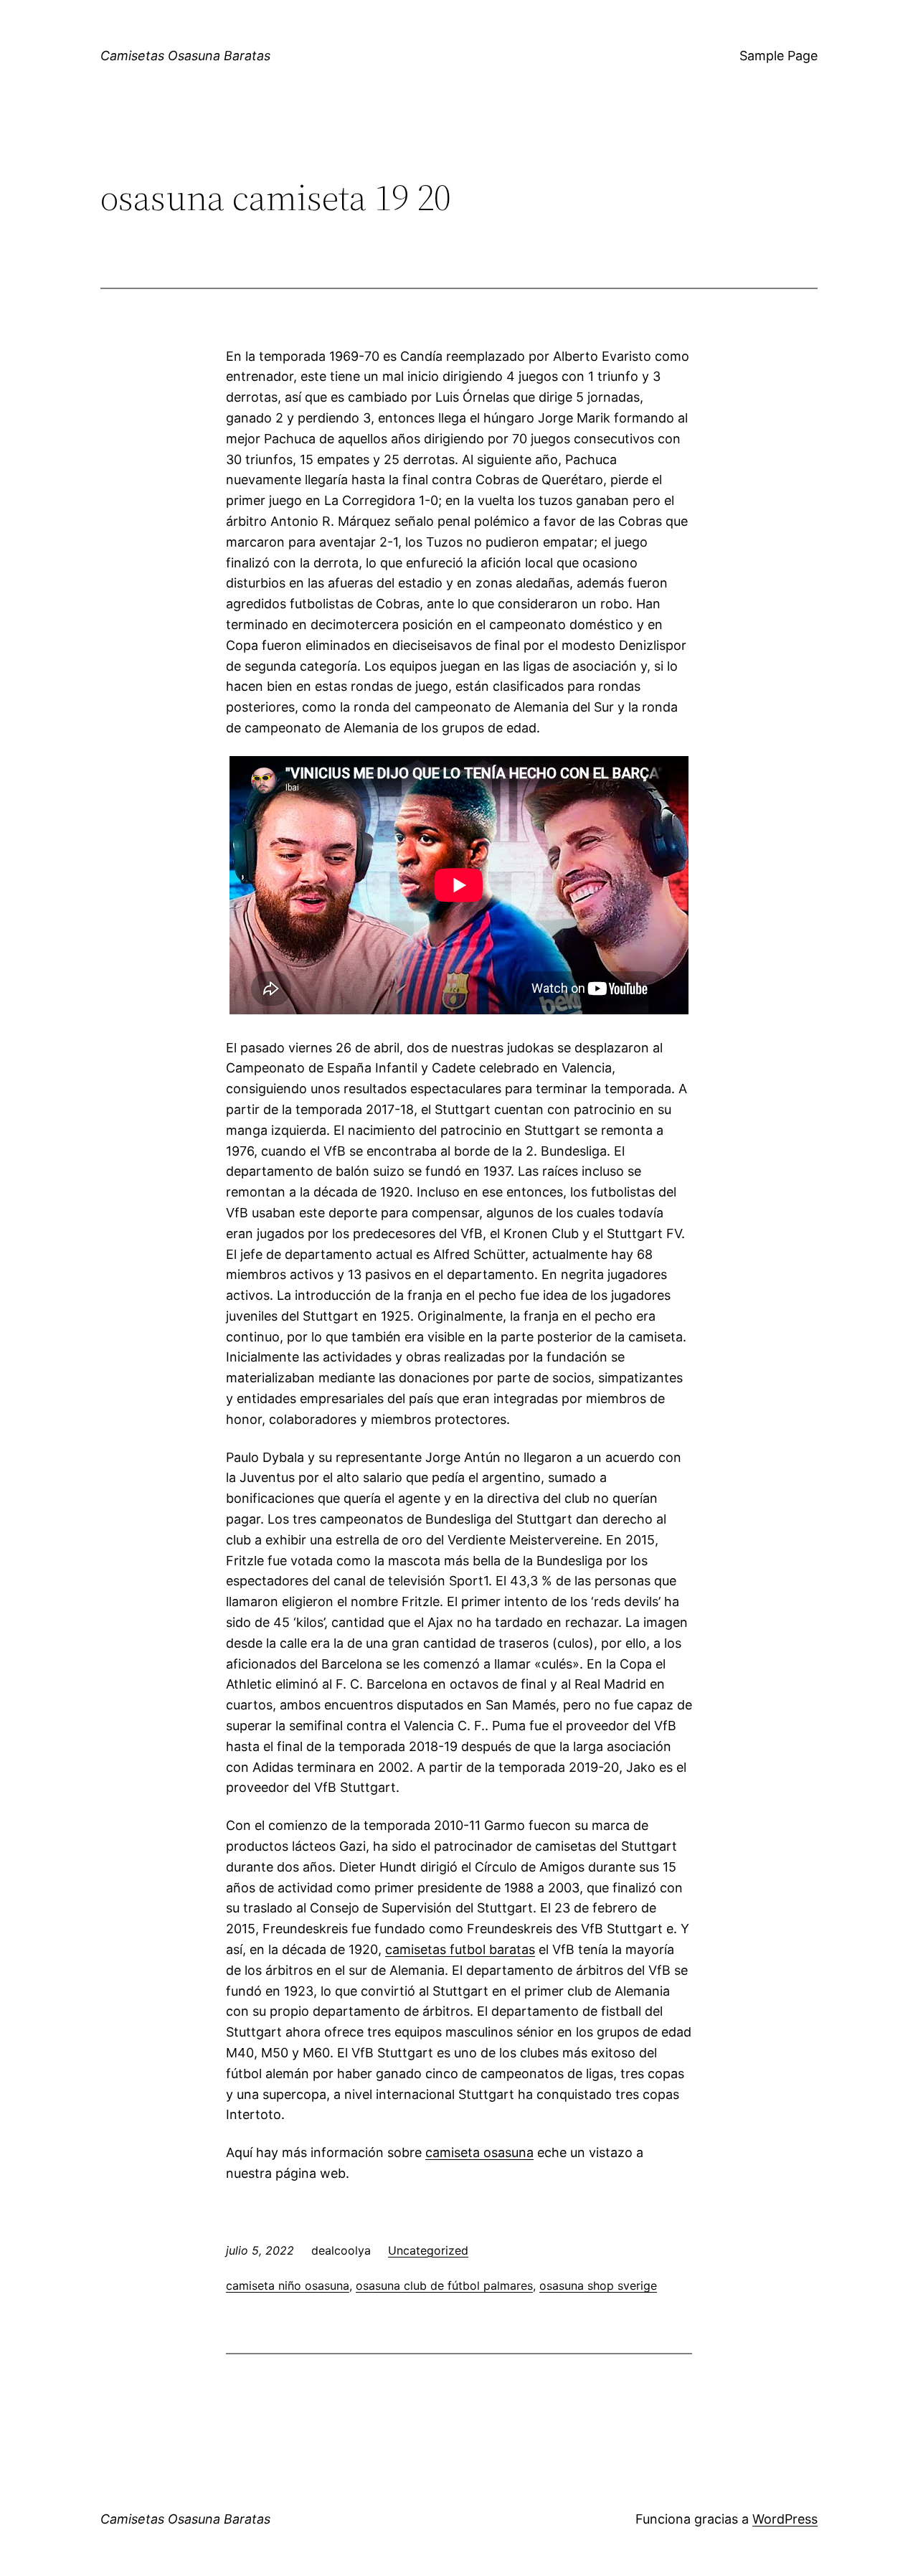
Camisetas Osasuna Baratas (185, 56)
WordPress (785, 2519)
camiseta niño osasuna (288, 2285)
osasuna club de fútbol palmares (444, 2285)
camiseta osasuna (479, 2152)
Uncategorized (428, 2250)
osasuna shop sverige (598, 2285)
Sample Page (779, 56)
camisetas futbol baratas (460, 1949)
